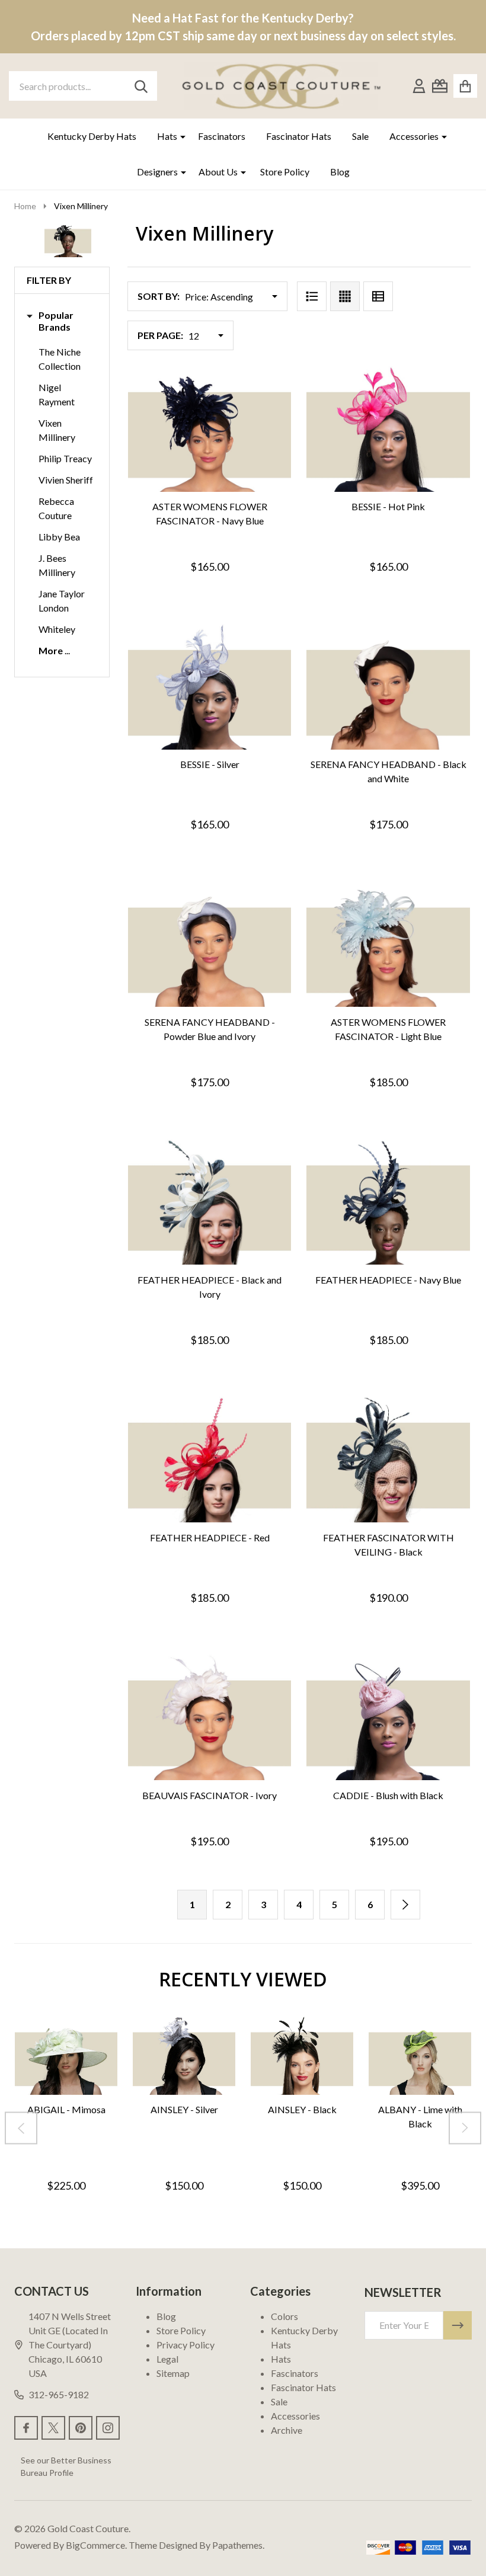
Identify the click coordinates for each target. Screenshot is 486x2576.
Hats (167, 136)
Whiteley (57, 629)
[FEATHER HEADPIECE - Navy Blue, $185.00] (388, 1202)
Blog (340, 172)
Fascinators (222, 136)
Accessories (414, 136)
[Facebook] (26, 2428)
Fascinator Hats (299, 136)
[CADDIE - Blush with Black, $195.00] (388, 1718)
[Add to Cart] (193, 504)
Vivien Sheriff (66, 480)
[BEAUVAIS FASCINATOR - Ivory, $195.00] (210, 1718)
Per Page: (160, 335)
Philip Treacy (65, 458)
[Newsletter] (458, 2325)
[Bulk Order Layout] (378, 296)
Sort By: (159, 296)
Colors (284, 2316)
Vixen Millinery (57, 430)
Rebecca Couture (56, 508)
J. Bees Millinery (57, 565)
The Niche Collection (60, 359)
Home (25, 206)
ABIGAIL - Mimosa (66, 2109)
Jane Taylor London (62, 601)
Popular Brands (56, 321)
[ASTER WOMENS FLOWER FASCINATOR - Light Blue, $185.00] (388, 944)
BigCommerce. (96, 2545)
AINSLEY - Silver (184, 2109)
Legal (167, 2359)
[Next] (405, 1905)
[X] (53, 2428)
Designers (157, 172)
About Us (218, 172)
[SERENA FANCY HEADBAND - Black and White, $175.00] (388, 687)
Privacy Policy (186, 2345)
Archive (287, 2430)
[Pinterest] (81, 2428)
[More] (178, 136)
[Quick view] (250, 504)
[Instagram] (108, 2428)
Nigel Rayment (57, 394)
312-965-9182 (59, 2394)
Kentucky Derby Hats (92, 136)
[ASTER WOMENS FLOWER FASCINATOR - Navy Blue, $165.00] (210, 429)
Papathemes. (238, 2545)
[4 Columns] (345, 296)
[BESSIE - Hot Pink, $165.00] (388, 429)
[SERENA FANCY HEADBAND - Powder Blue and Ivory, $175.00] (210, 944)
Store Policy (285, 172)
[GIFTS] (440, 86)
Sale (360, 136)
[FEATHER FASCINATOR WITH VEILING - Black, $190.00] (388, 1460)
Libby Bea (59, 537)
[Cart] (465, 86)
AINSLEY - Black (302, 2109)
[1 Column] (312, 296)
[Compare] (222, 504)
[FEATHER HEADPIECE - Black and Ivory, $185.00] (210, 1202)
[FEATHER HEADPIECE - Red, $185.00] (210, 1460)
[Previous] (21, 2128)
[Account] (419, 86)
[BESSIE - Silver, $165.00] (210, 687)
